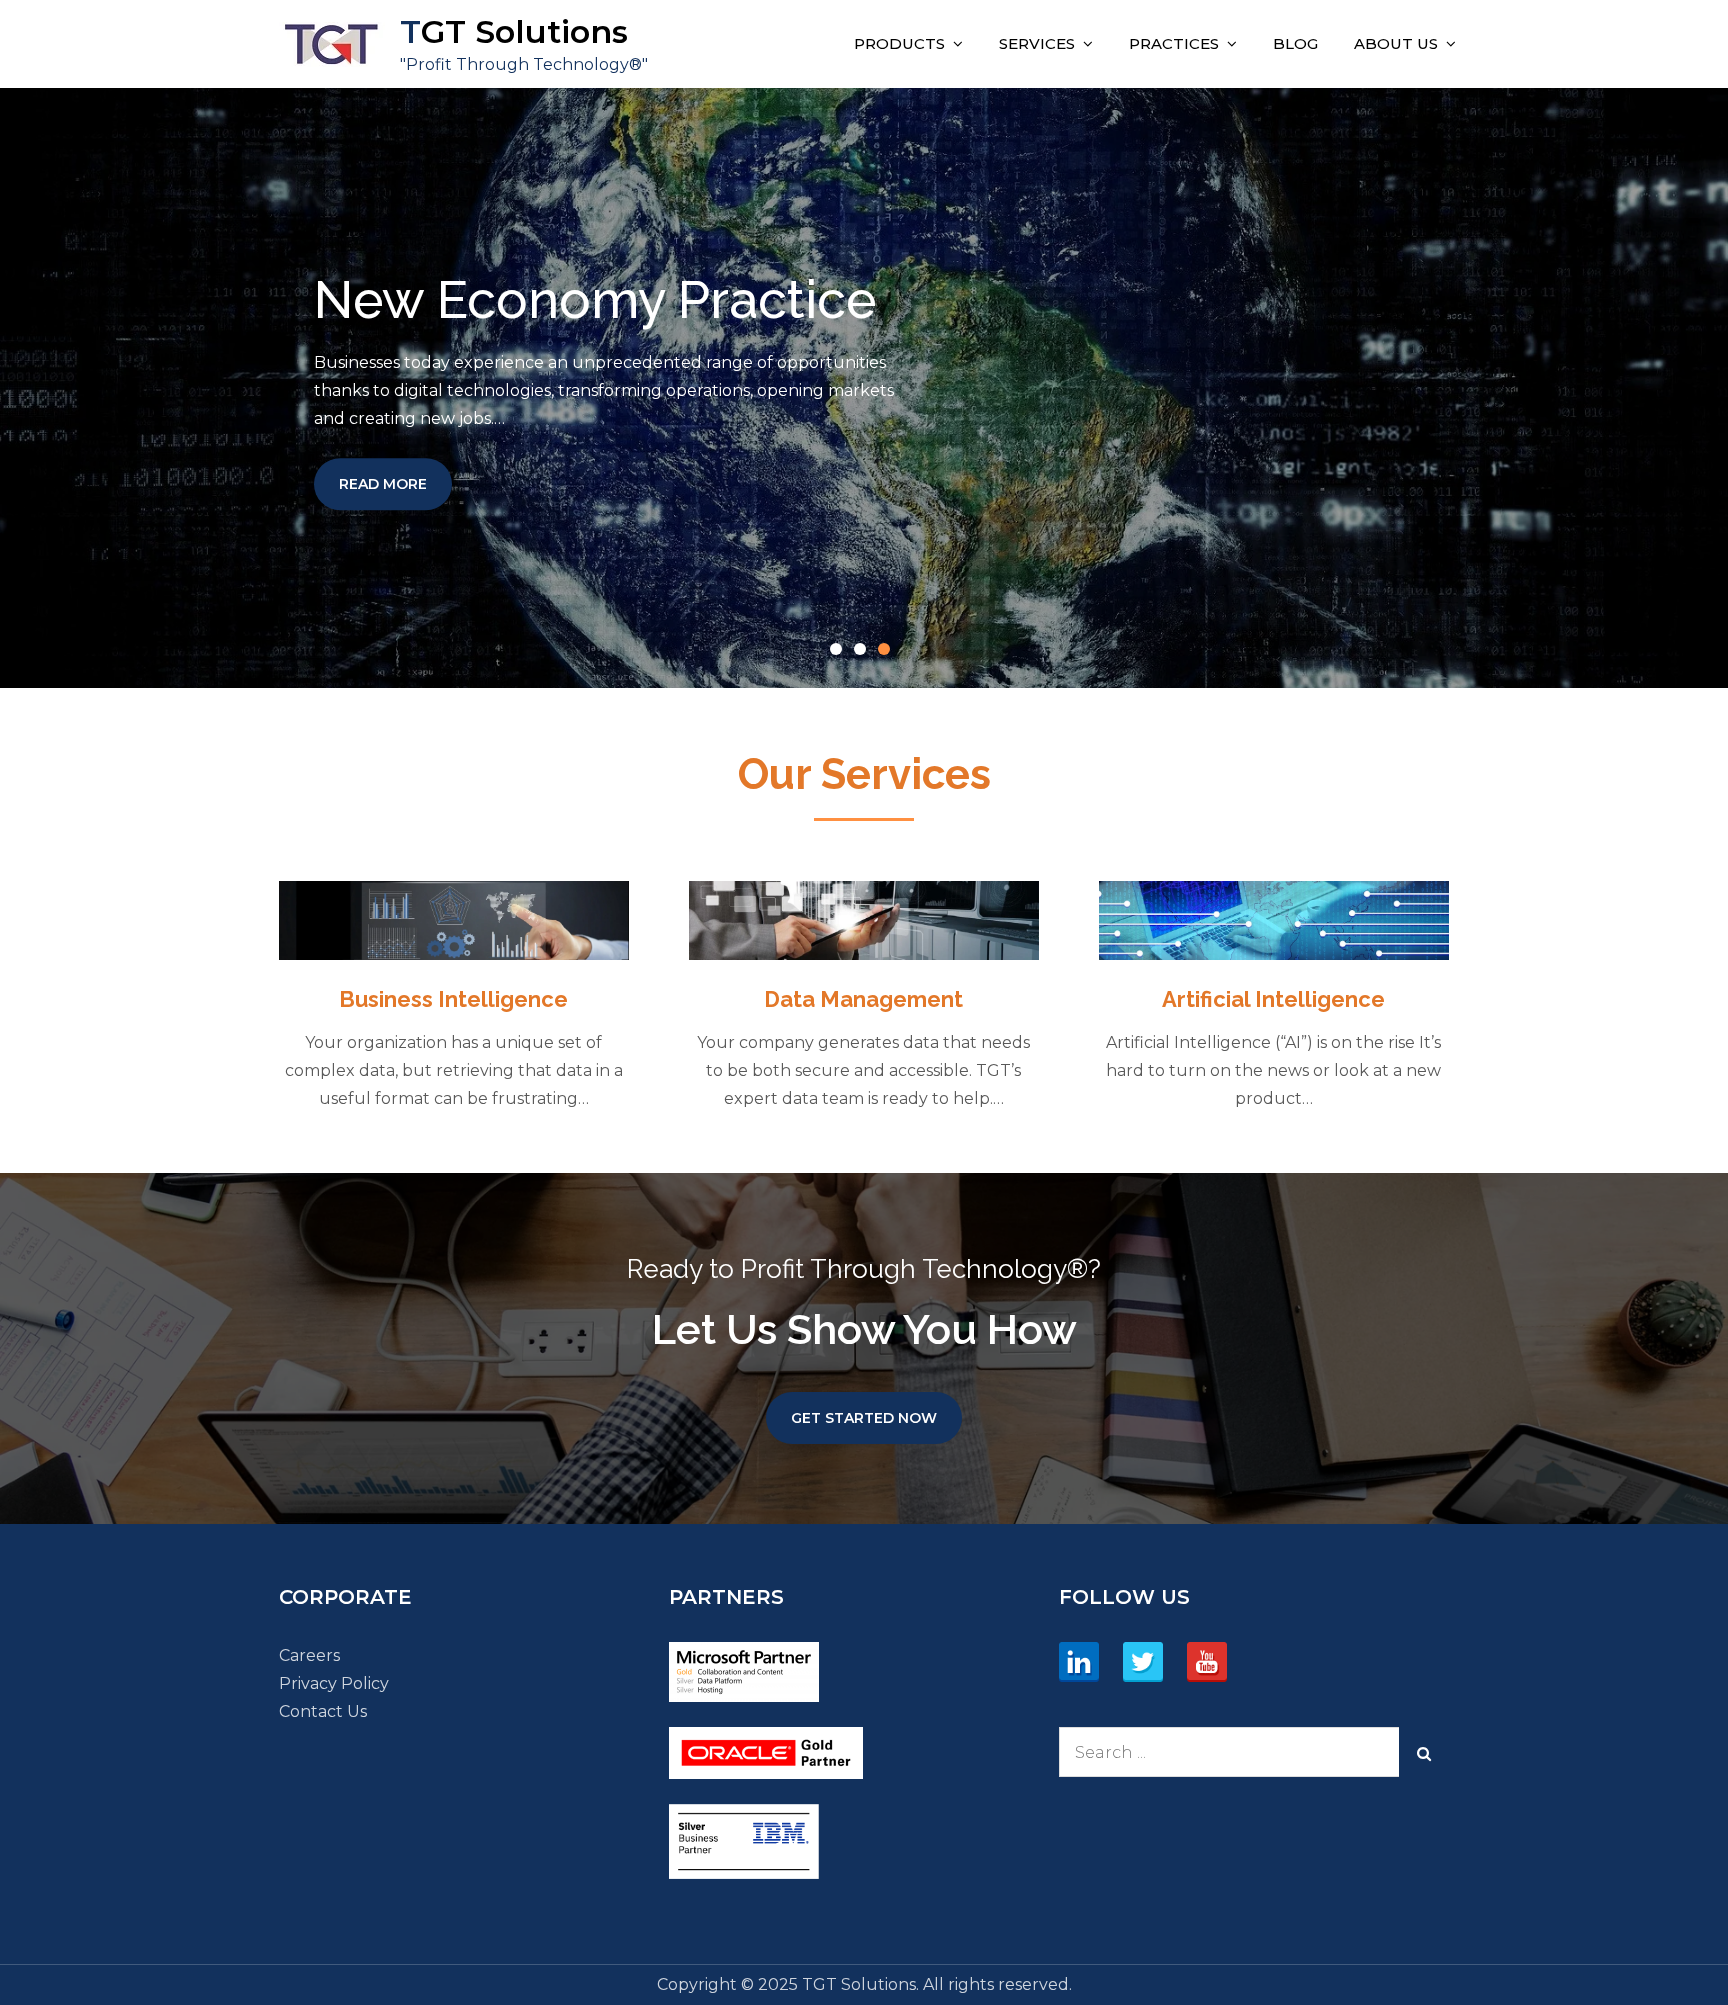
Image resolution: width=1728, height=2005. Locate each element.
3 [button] (888, 653)
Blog (1295, 43)
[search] (1424, 1752)
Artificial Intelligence (1273, 999)
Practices (1174, 43)
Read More (395, 483)
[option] (864, 388)
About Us (1396, 43)
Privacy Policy (334, 1683)
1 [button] (840, 653)
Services (1037, 43)
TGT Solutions (514, 31)
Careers (309, 1655)
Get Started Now (864, 1418)
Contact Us (323, 1711)
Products (899, 43)
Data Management (863, 999)
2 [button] (864, 653)
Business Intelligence (453, 999)
